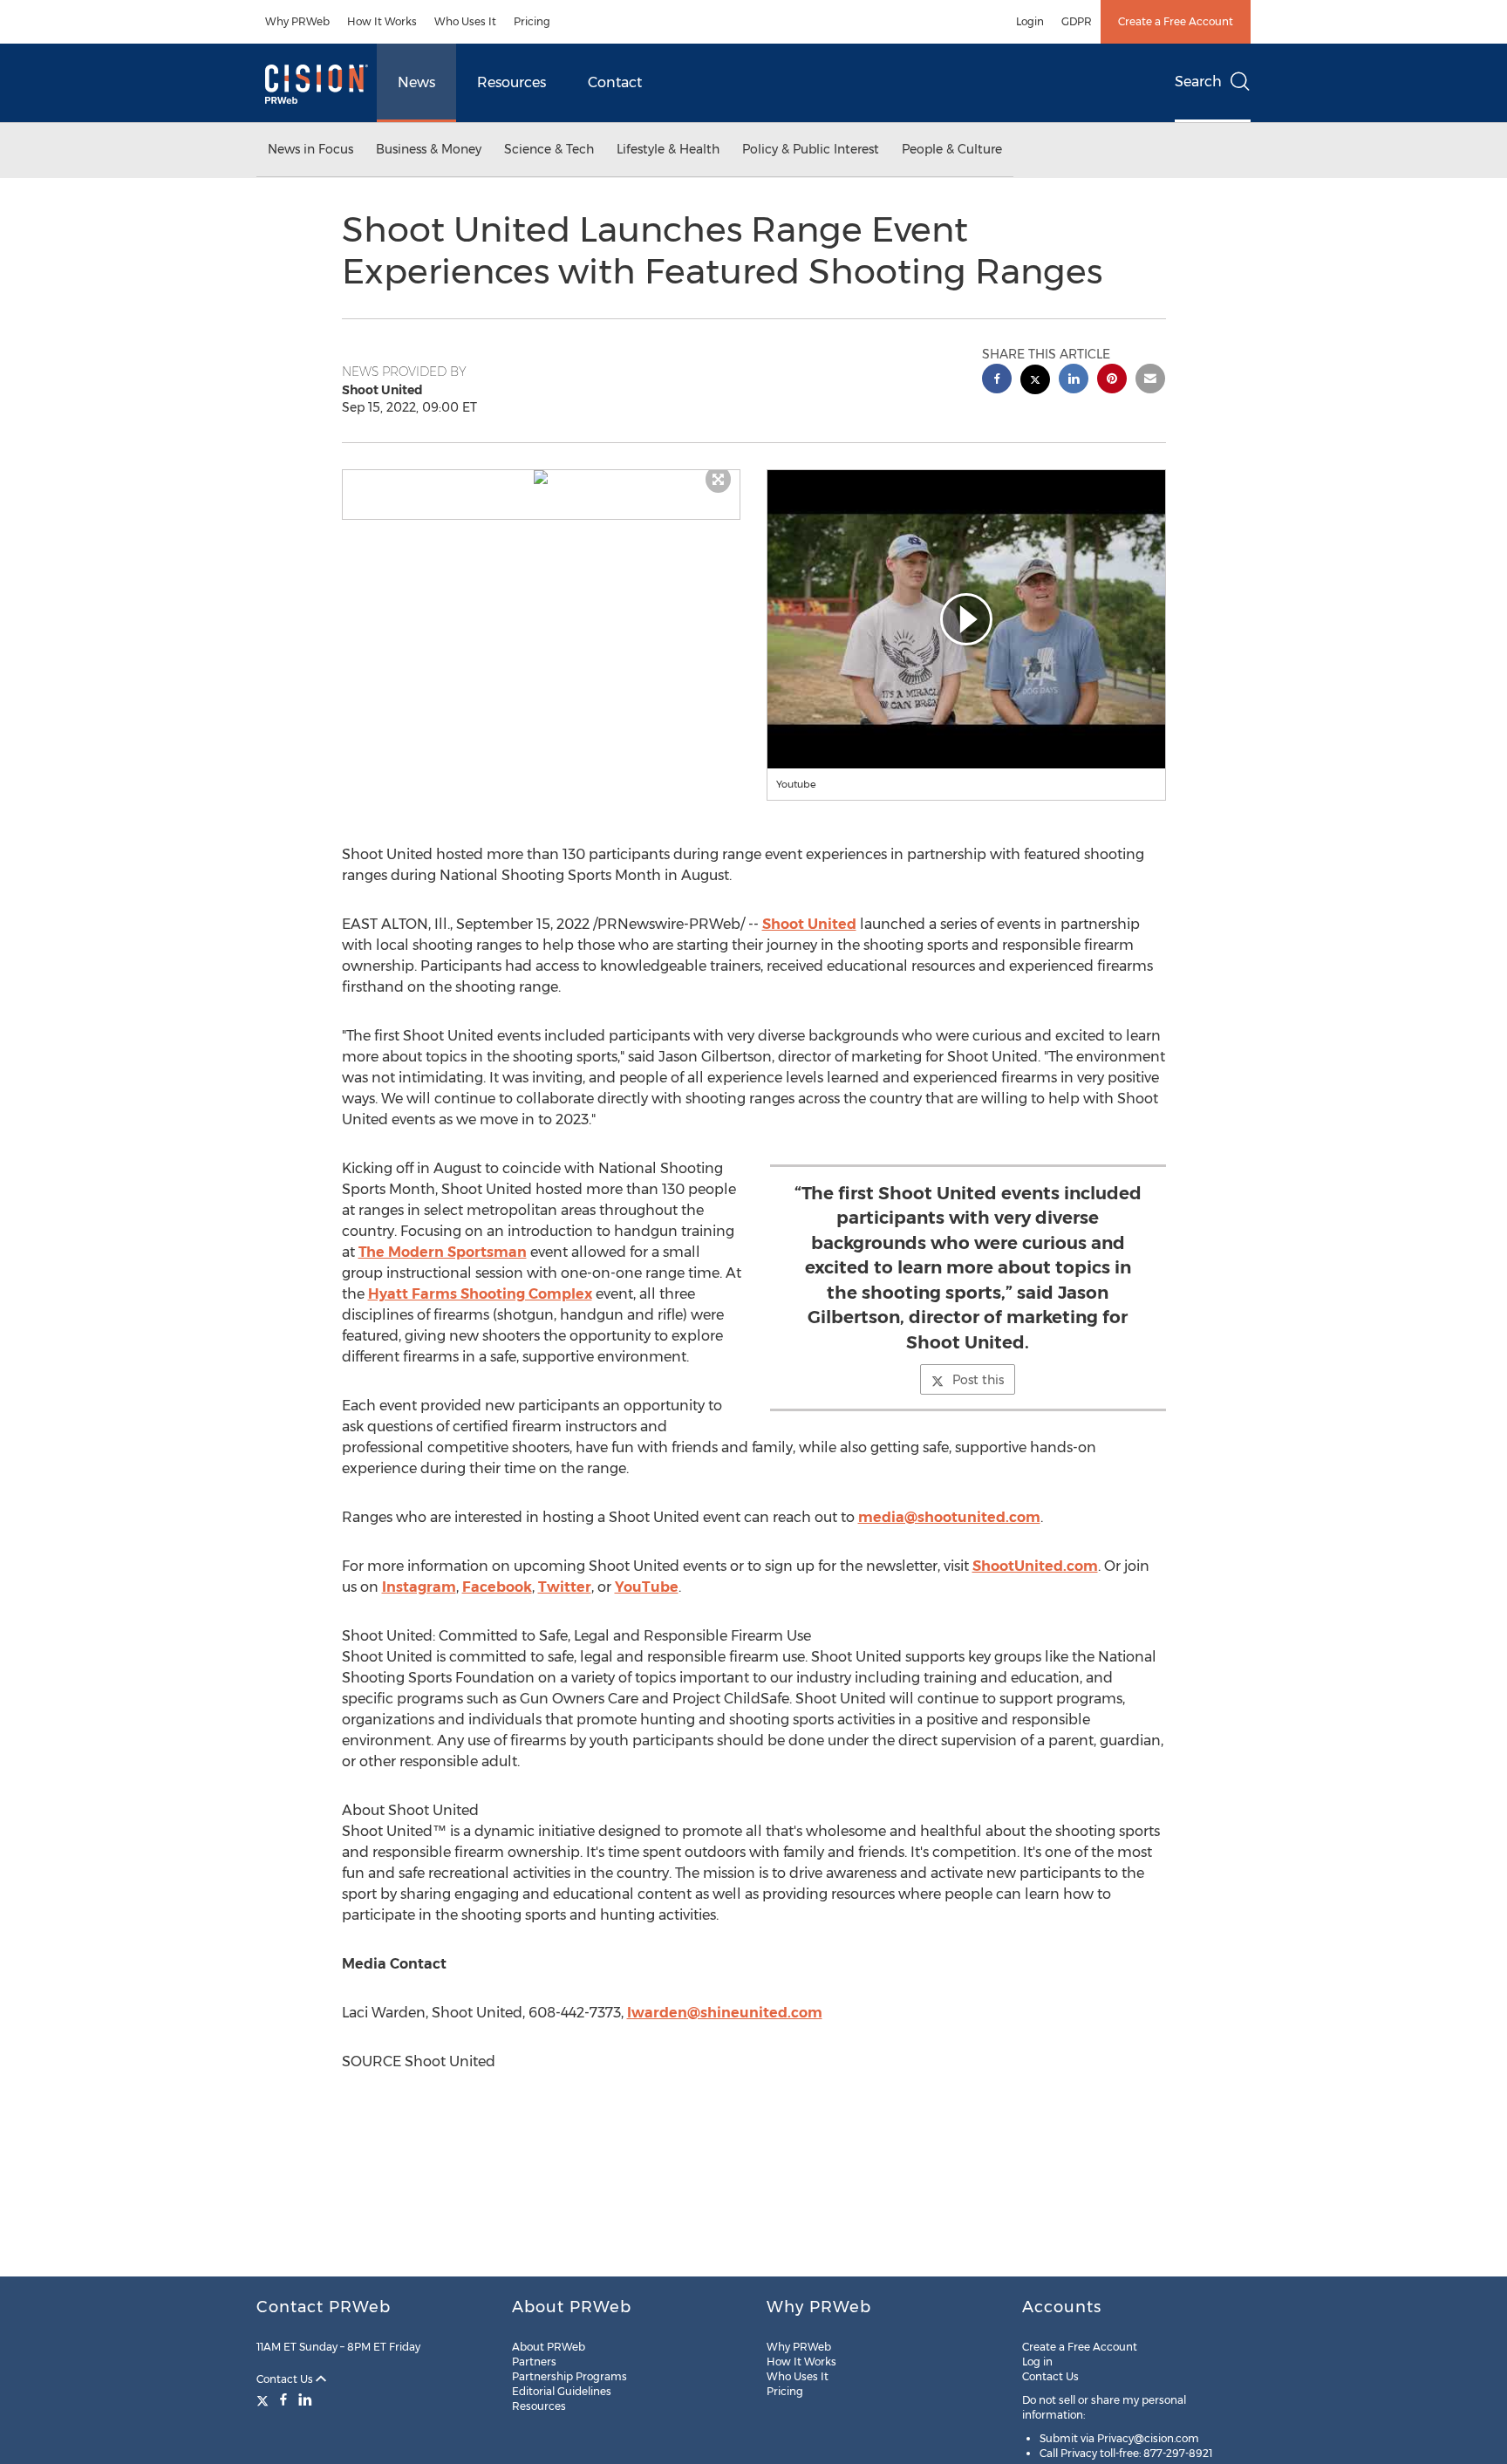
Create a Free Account (1176, 21)
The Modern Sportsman (443, 1252)
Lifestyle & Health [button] (668, 149)
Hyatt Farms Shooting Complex (480, 1294)
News (416, 82)
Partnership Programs (569, 2376)
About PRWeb (549, 2347)
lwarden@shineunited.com (725, 2013)
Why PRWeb (297, 21)
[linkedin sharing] (1074, 381)
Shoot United (809, 924)
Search (1198, 82)
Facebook (497, 1587)
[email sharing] (1150, 381)
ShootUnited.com (1035, 1566)
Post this (978, 1380)
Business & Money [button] (429, 149)
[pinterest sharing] (1112, 381)
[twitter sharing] (1035, 382)
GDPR (1077, 21)
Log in (1037, 2362)
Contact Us (286, 2379)
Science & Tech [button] (549, 149)
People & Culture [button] (952, 149)
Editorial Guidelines (562, 2391)
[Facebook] (283, 2399)
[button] (542, 477)
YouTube (647, 1587)
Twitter (565, 1587)
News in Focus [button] (310, 149)
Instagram (419, 1587)
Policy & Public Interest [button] (811, 149)
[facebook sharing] (997, 381)
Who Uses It (465, 21)
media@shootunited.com (949, 1517)
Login (1030, 21)
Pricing (532, 21)
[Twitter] (265, 2399)
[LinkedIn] (305, 2399)
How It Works (382, 21)
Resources (511, 82)
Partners (534, 2362)
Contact (615, 82)
